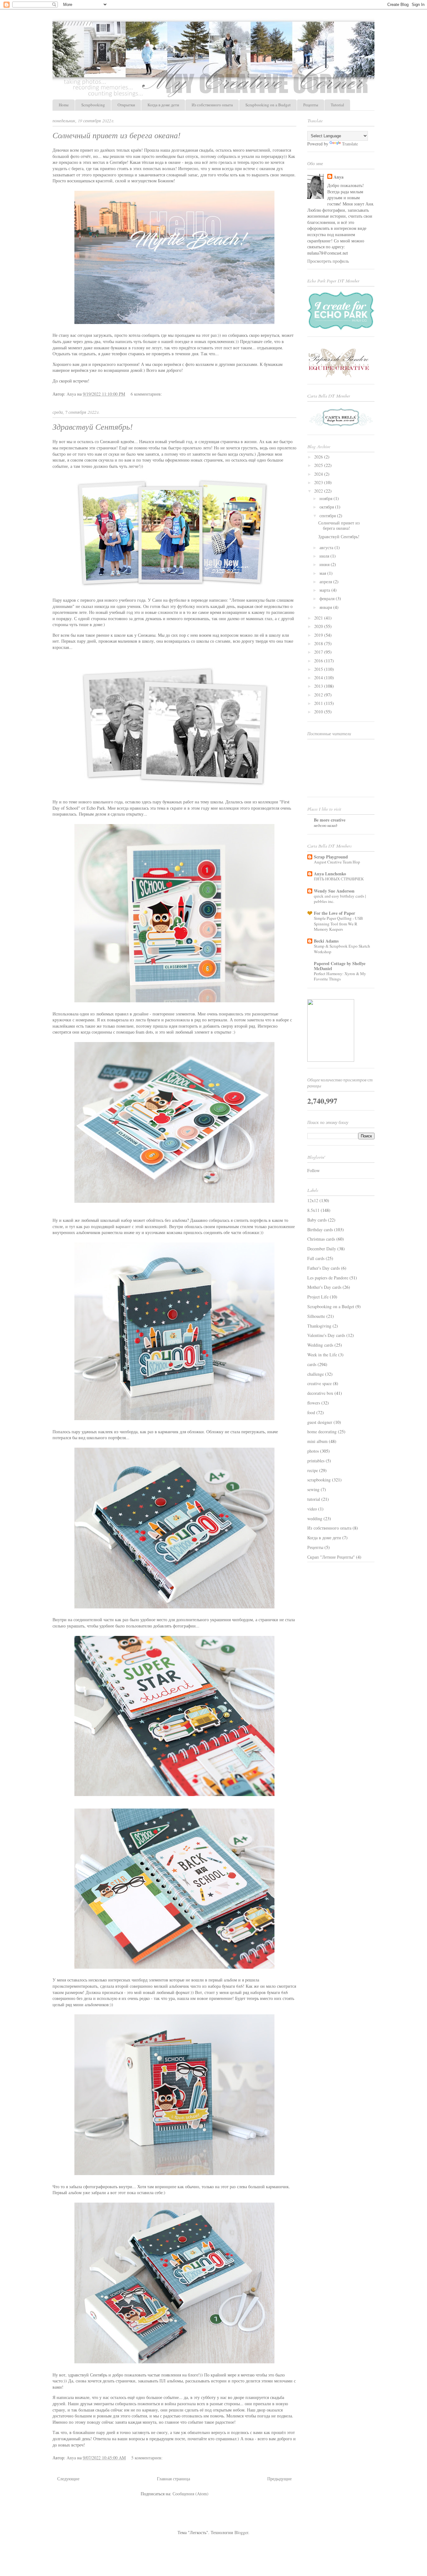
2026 (319, 457)
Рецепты (311, 105)
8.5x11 (313, 1210)
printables (316, 1461)
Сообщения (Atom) (191, 2494)
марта (325, 590)
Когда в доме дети (163, 105)
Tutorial (337, 105)
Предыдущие (279, 2479)
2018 (319, 643)
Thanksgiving (319, 1326)
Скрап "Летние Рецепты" (331, 1557)
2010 (319, 712)
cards (312, 1364)
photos (313, 1451)
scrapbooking (319, 1480)
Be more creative (330, 820)
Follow (314, 1170)
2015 (319, 669)
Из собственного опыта (212, 105)
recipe (313, 1470)
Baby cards (317, 1220)
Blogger (241, 2532)
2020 (319, 626)
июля (325, 556)
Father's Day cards (324, 1268)
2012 (319, 695)
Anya (339, 177)
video (312, 1509)
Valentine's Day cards (326, 1335)
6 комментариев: (147, 394)
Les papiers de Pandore (328, 1278)
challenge (316, 1374)
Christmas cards (321, 1239)
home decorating (322, 1432)
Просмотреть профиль (328, 261)
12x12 (313, 1200)
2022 (319, 491)
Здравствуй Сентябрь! (93, 427)
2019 (319, 635)
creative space (319, 1383)
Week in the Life (322, 1355)
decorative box (320, 1393)
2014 (319, 678)
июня (325, 564)
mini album (317, 1441)
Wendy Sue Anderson (334, 891)
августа (327, 547)
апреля (326, 582)
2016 (319, 661)
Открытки (126, 105)
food (311, 1412)
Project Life (318, 1297)
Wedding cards (320, 1345)
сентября (328, 516)
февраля (328, 598)
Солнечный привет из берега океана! (117, 136)
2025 (319, 465)
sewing (313, 1489)
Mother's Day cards (324, 1287)
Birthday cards (320, 1230)
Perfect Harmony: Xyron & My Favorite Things (340, 976)
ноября (327, 498)
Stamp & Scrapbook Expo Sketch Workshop (342, 949)
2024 (319, 474)
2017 (319, 652)
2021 (319, 618)
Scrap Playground (331, 857)
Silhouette (316, 1316)
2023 (319, 482)
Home (64, 105)
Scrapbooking (93, 105)
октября (327, 507)
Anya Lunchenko (330, 874)
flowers (314, 1403)
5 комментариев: (148, 2458)
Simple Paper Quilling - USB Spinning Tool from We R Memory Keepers (338, 924)
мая (323, 573)
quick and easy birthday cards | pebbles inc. (340, 899)
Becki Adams (326, 941)
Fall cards (316, 1258)
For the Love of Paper (334, 913)
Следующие (68, 2479)
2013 (319, 686)
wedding (315, 1518)
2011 (319, 703)
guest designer (320, 1422)
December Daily (322, 1249)
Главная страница (173, 2479)
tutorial (314, 1499)
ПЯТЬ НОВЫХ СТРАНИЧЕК (339, 879)
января (326, 607)
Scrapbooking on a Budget (268, 105)
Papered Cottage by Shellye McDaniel (340, 966)
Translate (350, 144)
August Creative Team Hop (337, 862)
